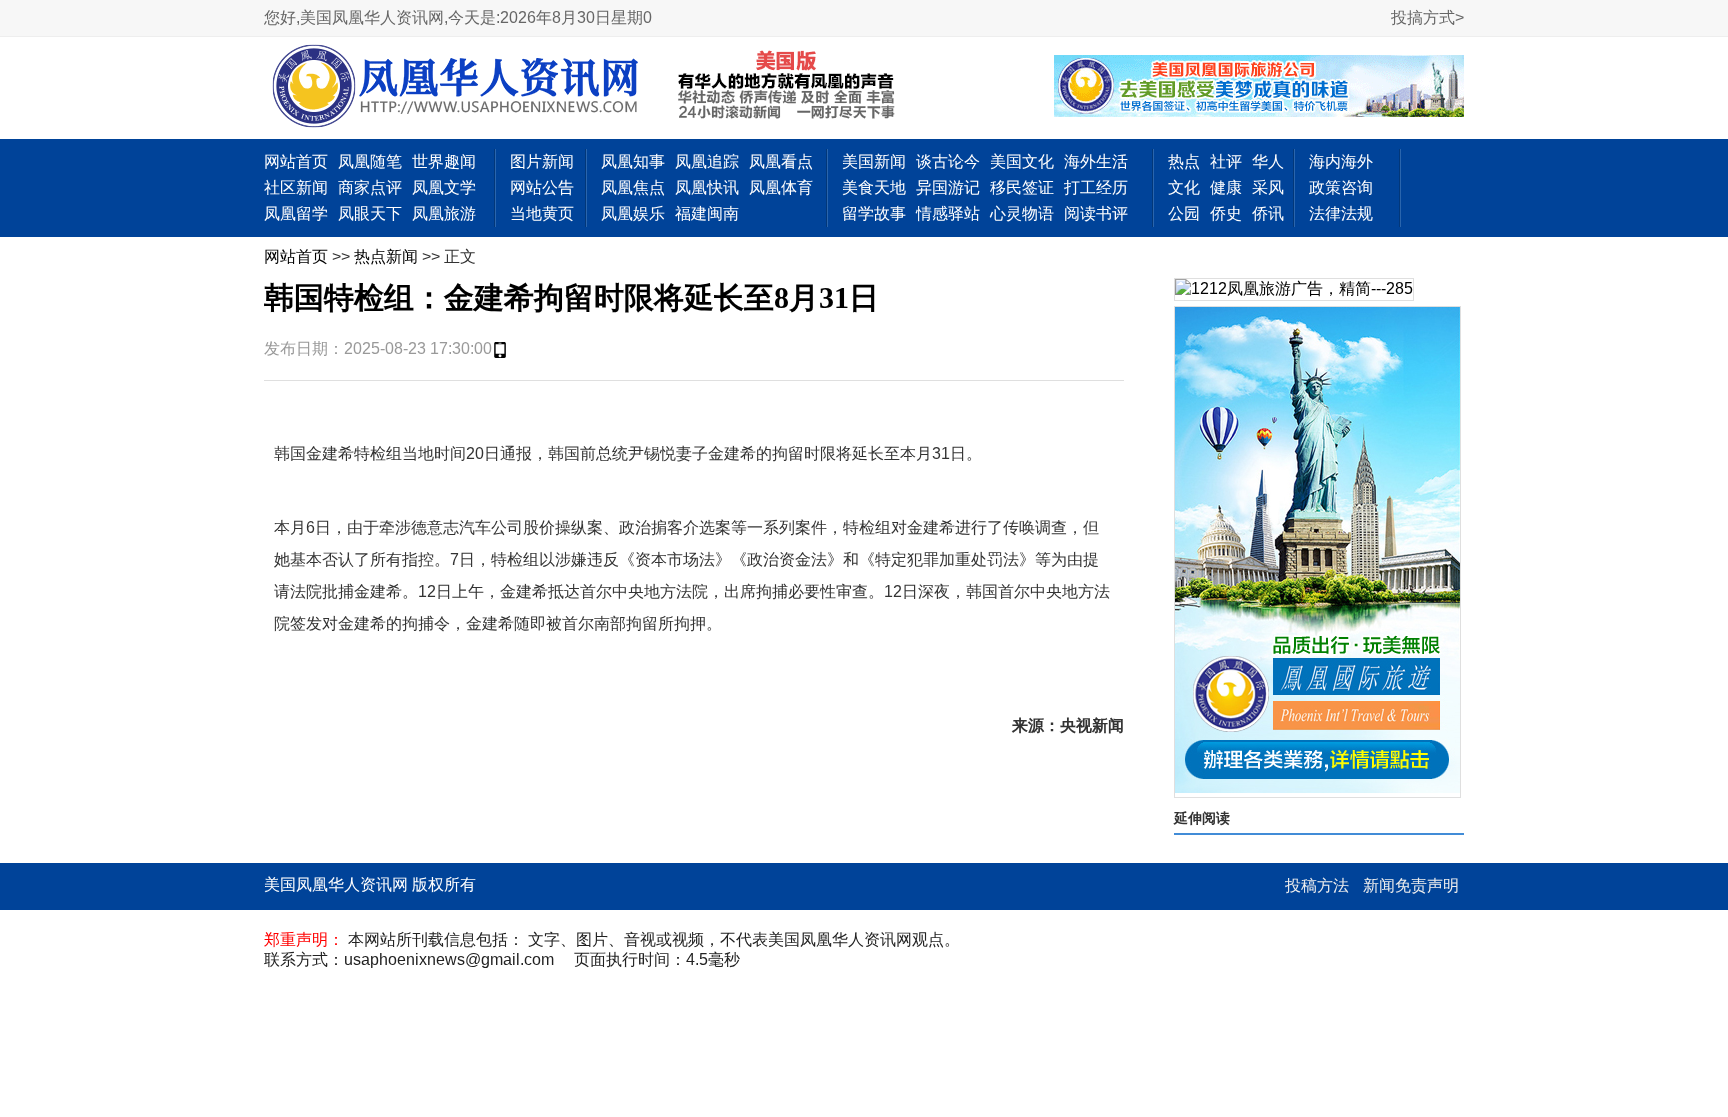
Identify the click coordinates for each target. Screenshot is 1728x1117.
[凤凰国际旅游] (1317, 552)
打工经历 (1096, 187)
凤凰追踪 (707, 161)
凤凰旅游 (444, 213)
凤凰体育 (781, 187)
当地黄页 (542, 213)
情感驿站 (948, 213)
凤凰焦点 (633, 187)
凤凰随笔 (370, 161)
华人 (1268, 161)
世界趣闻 (444, 161)
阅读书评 (1096, 213)
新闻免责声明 (1411, 885)
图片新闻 (542, 161)
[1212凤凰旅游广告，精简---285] (1294, 289)
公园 (1184, 213)
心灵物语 (1022, 213)
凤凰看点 (781, 161)
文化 (1184, 187)
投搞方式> (1427, 17)
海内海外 (1341, 161)
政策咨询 (1341, 187)
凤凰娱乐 (633, 213)
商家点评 (370, 187)
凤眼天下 (370, 213)
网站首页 (296, 161)
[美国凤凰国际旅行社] (1259, 88)
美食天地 (874, 187)
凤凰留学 (296, 213)
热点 (1184, 161)
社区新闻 (296, 187)
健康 (1226, 187)
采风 (1268, 187)
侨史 (1226, 213)
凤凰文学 (444, 187)
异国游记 (948, 187)
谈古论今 (948, 161)
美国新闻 (874, 161)
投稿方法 (1317, 885)
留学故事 (874, 213)
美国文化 (1022, 161)
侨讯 (1268, 213)
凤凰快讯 (707, 187)
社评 (1226, 161)
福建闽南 (707, 213)
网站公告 (542, 187)
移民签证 (1022, 187)
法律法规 (1341, 213)
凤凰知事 (633, 161)
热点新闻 (386, 256)
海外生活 (1096, 161)
